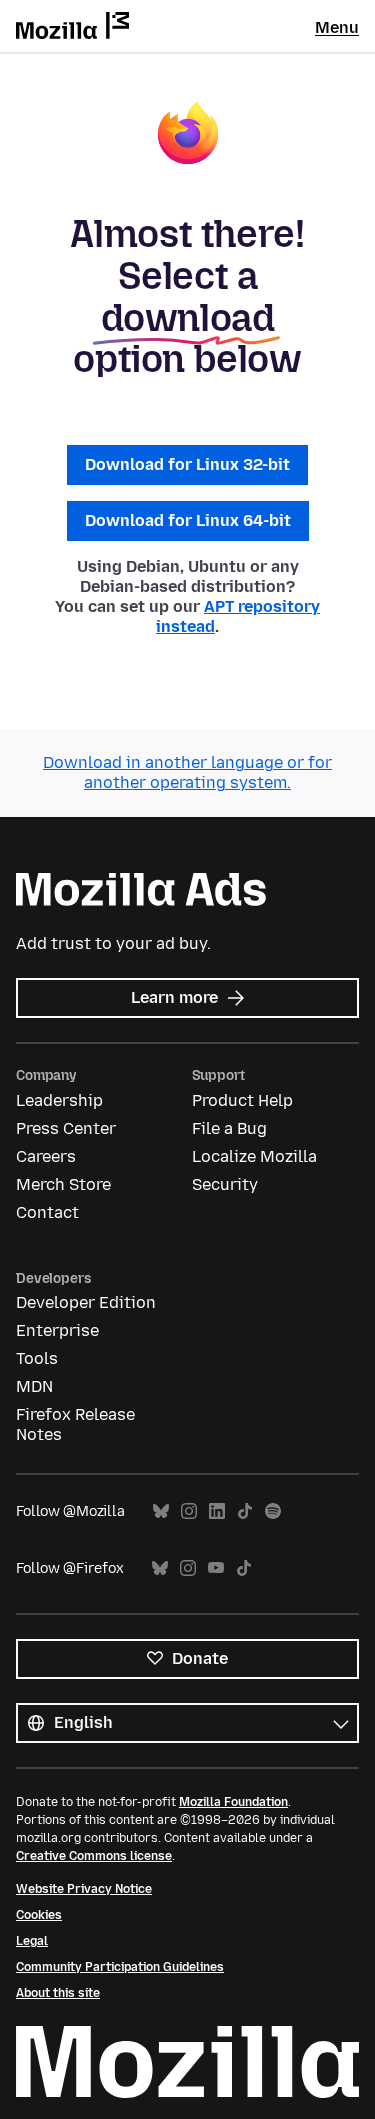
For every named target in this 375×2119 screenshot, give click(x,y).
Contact (47, 1212)
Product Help (242, 1100)
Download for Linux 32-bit (187, 464)
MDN (34, 1386)
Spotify (273, 1511)
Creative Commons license (94, 1856)
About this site (58, 1993)
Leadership (59, 1100)
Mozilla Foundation (233, 1802)
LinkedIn (217, 1511)
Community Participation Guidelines (120, 1967)
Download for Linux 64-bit (188, 520)
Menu (337, 27)
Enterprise (57, 1330)
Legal (32, 1941)
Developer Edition (86, 1302)
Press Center (66, 1128)
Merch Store (63, 1184)
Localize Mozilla (254, 1156)
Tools (37, 1358)
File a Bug (229, 1128)
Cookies (39, 1915)
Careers (46, 1156)
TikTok (245, 1511)
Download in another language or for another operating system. (187, 772)
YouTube (216, 1568)
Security (225, 1184)
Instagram (189, 1511)
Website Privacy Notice (84, 1889)
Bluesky (161, 1511)
